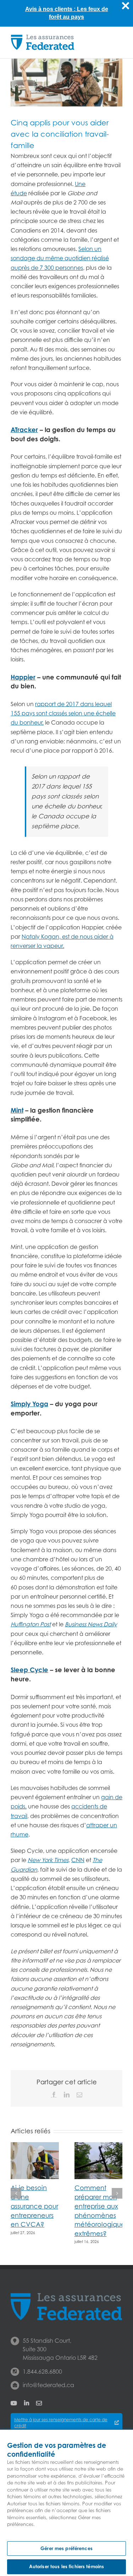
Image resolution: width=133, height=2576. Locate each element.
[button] (16, 2193)
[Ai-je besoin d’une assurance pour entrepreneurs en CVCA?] (35, 2146)
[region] (66, 2503)
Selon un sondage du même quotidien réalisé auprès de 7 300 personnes (60, 258)
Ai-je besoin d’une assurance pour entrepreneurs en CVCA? (34, 2206)
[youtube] (14, 2403)
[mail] (39, 2403)
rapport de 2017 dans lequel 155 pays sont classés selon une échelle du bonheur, (63, 713)
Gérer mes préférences (66, 2548)
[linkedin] (27, 2403)
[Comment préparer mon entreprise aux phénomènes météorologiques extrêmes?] (99, 2146)
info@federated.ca (48, 2385)
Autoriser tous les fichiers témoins (67, 2566)
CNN (78, 1860)
